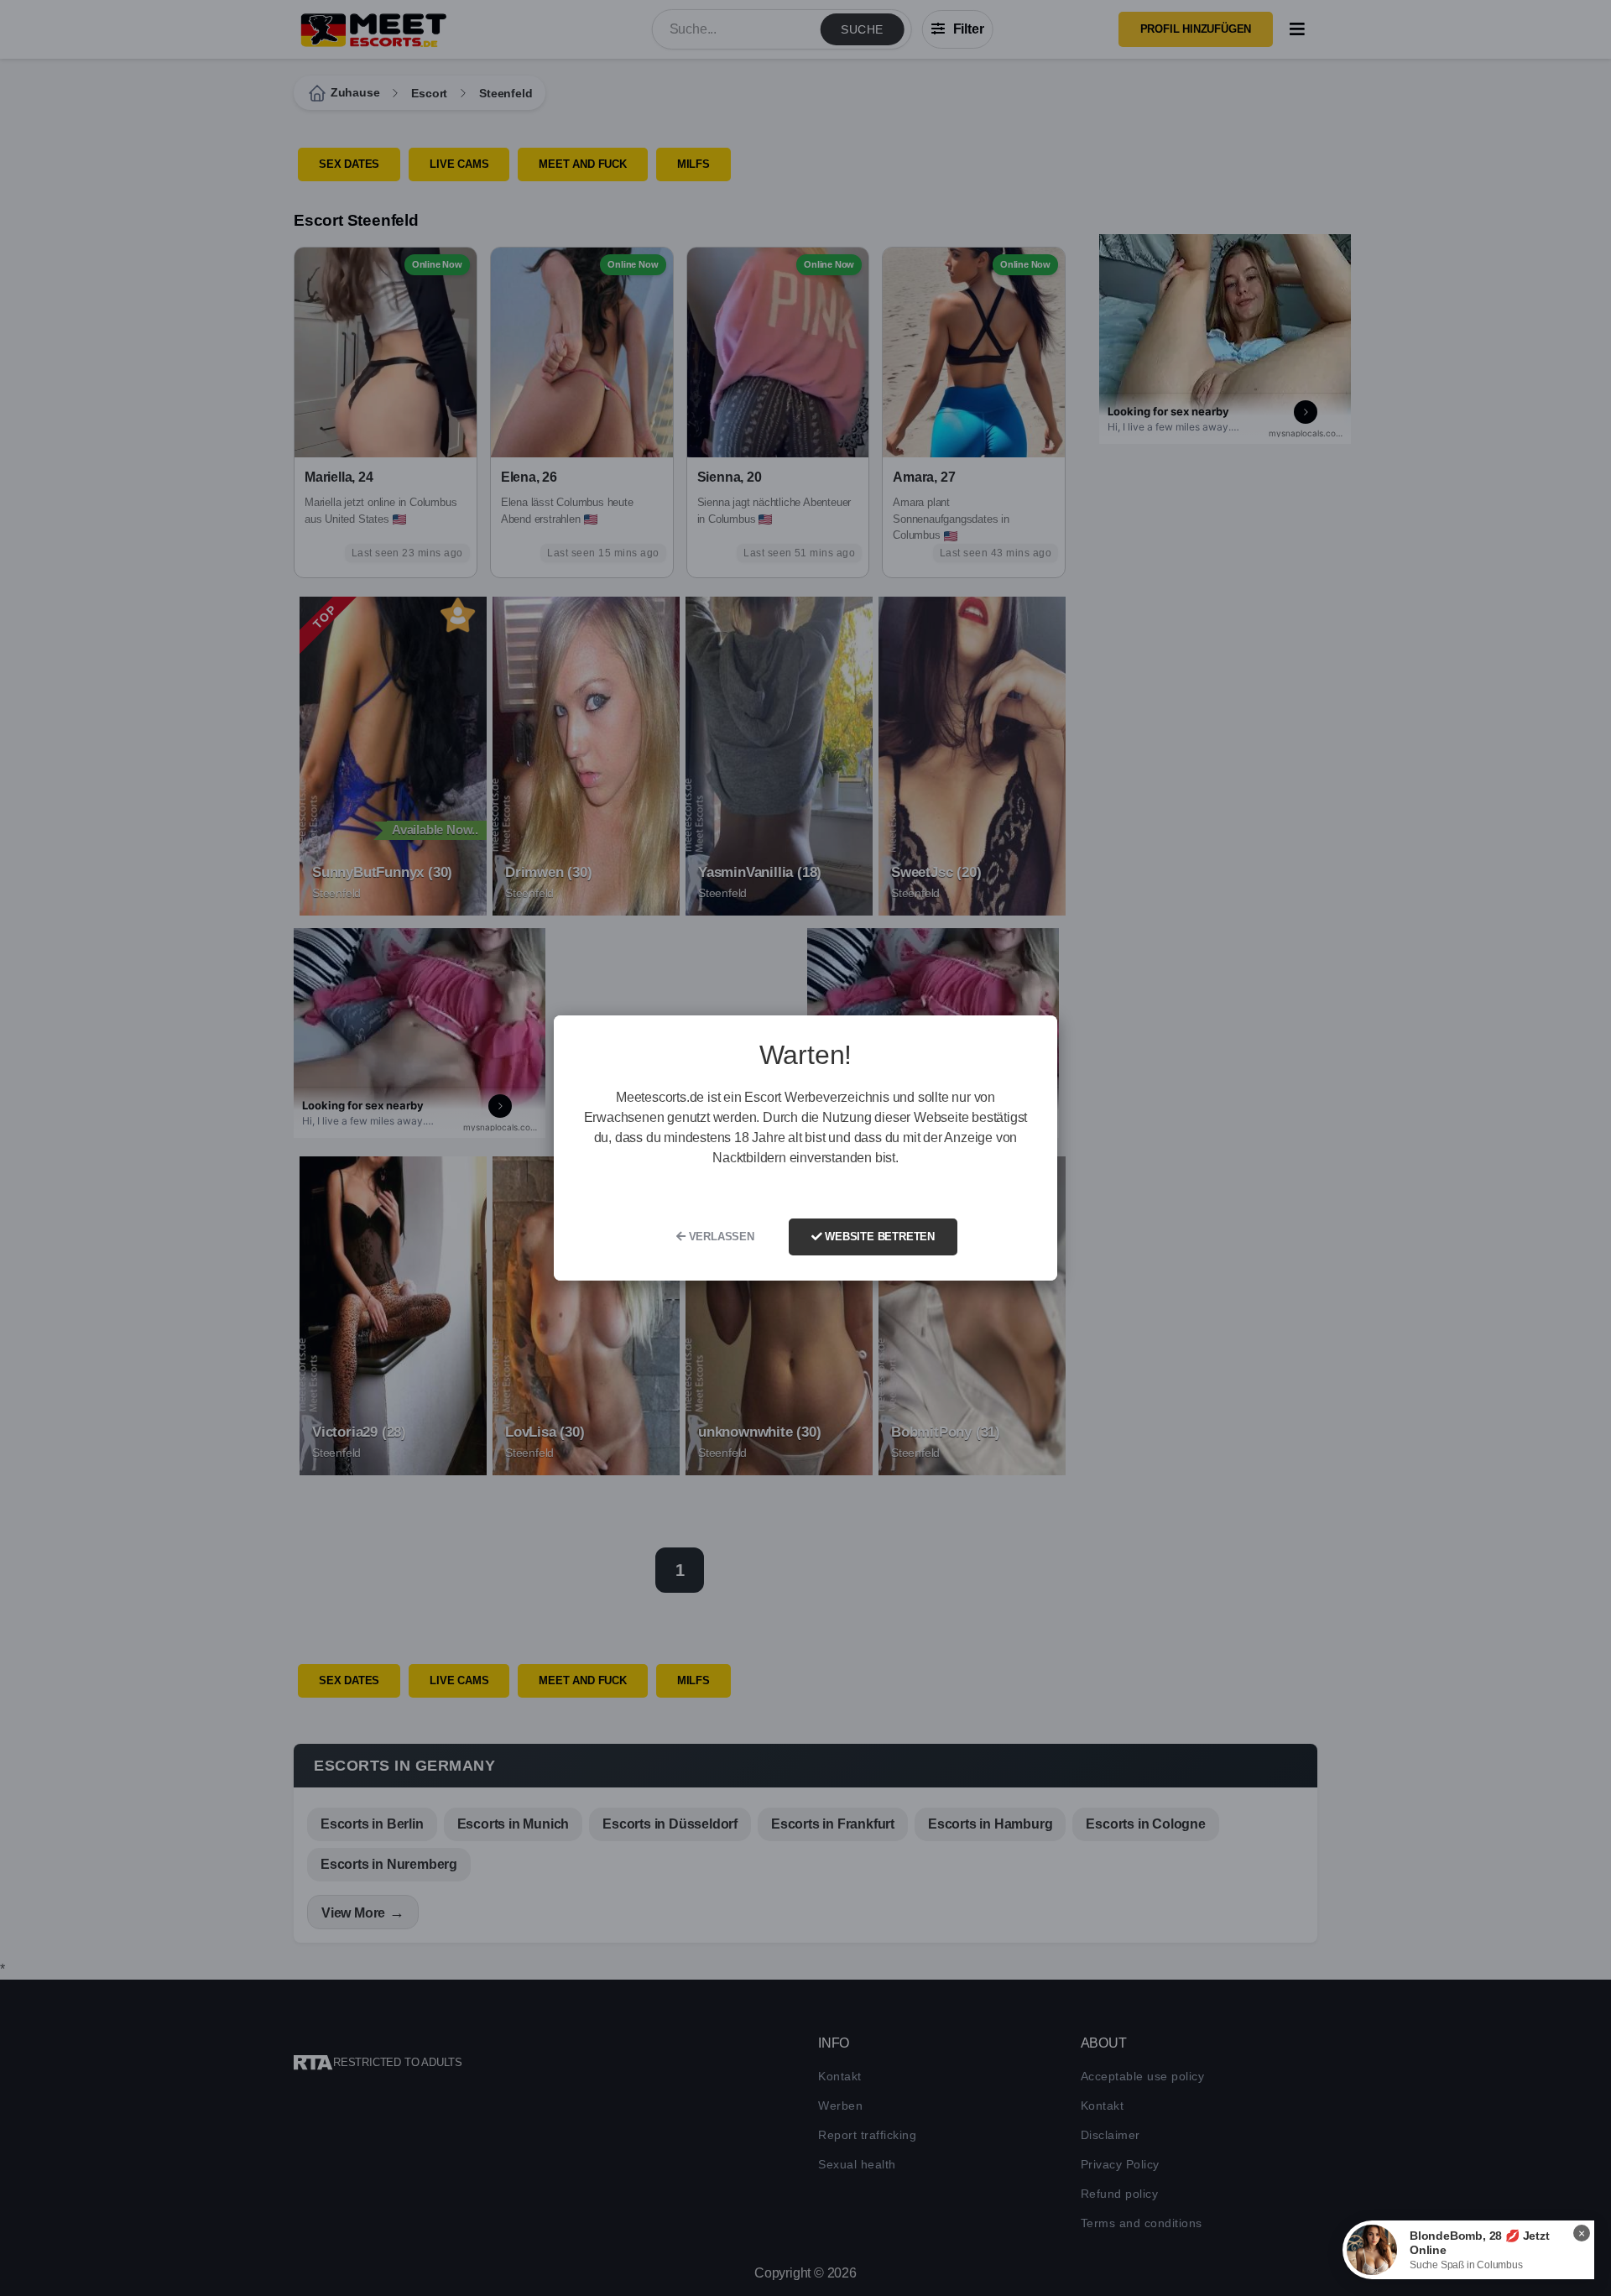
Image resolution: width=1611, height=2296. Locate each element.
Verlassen (720, 1237)
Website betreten (878, 1237)
